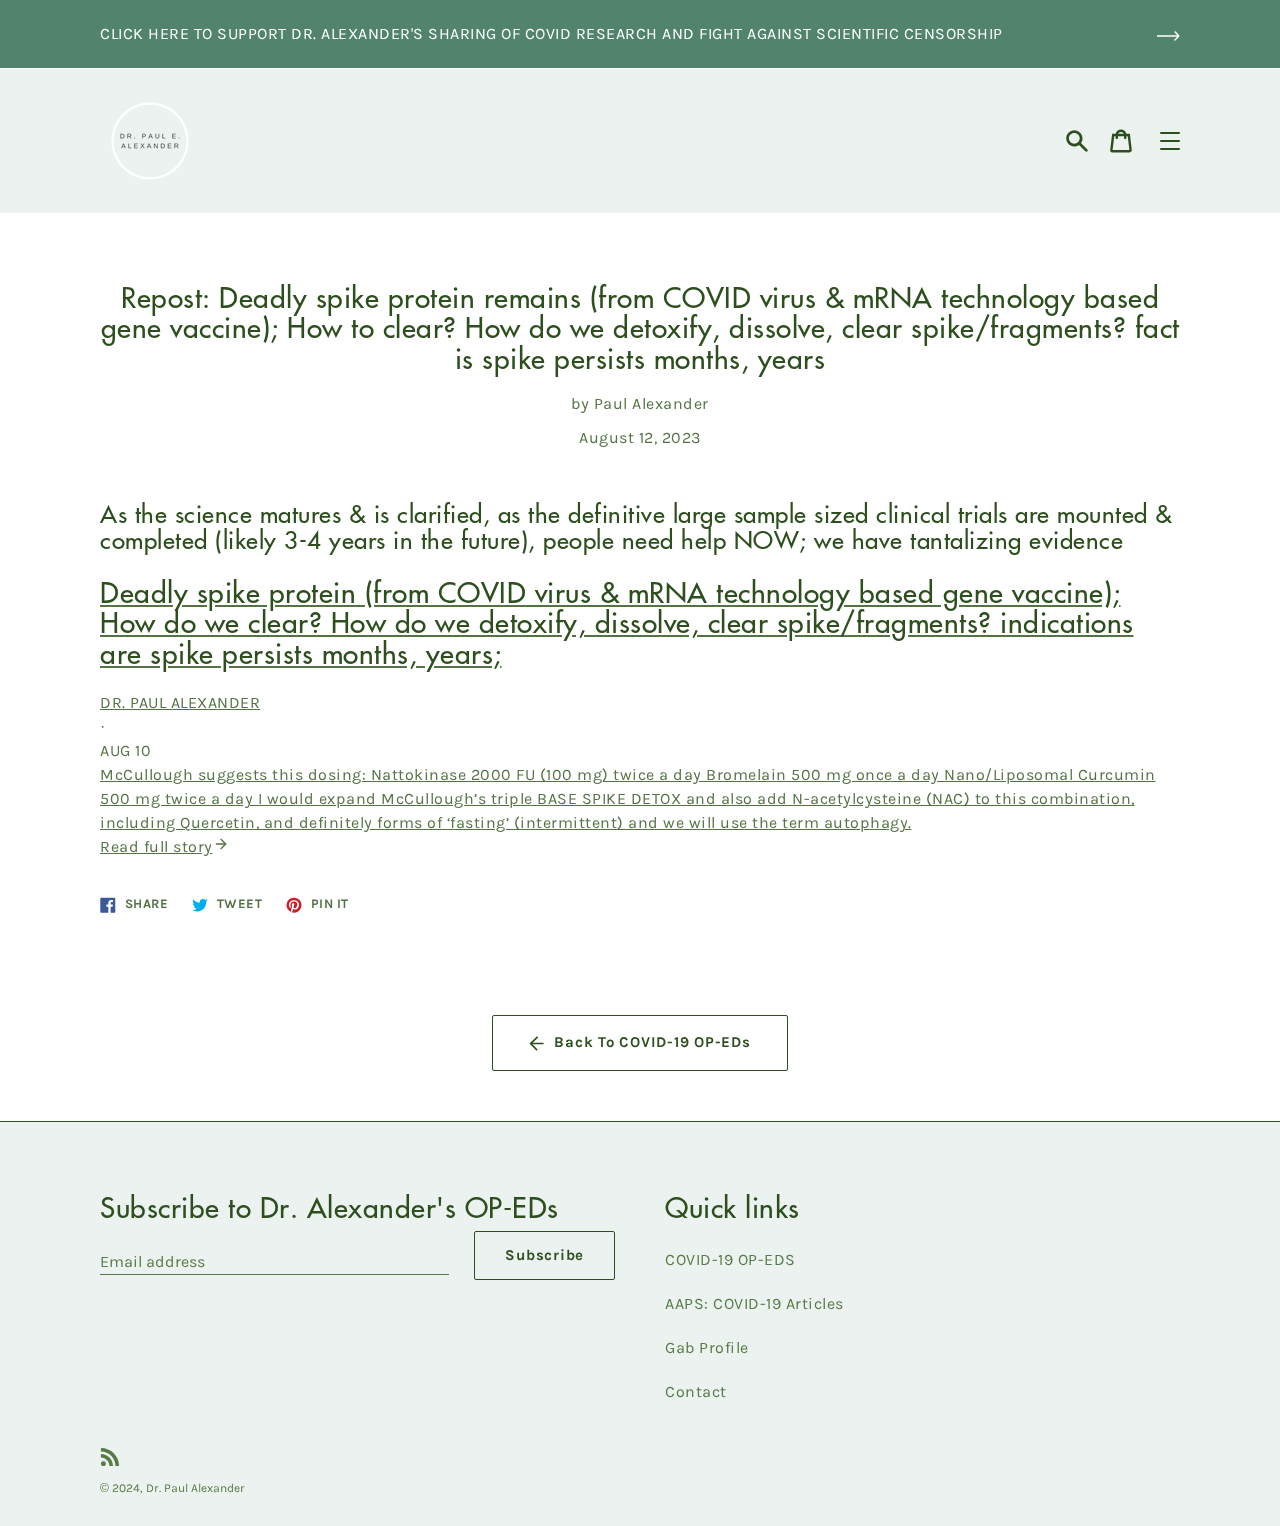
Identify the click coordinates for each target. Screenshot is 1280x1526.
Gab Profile (707, 1347)
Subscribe (544, 1255)
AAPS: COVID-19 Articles (754, 1303)
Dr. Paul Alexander (195, 1488)
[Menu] (1170, 141)
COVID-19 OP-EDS (730, 1259)
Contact (696, 1391)
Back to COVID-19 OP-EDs (652, 1042)
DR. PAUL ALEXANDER (180, 702)
